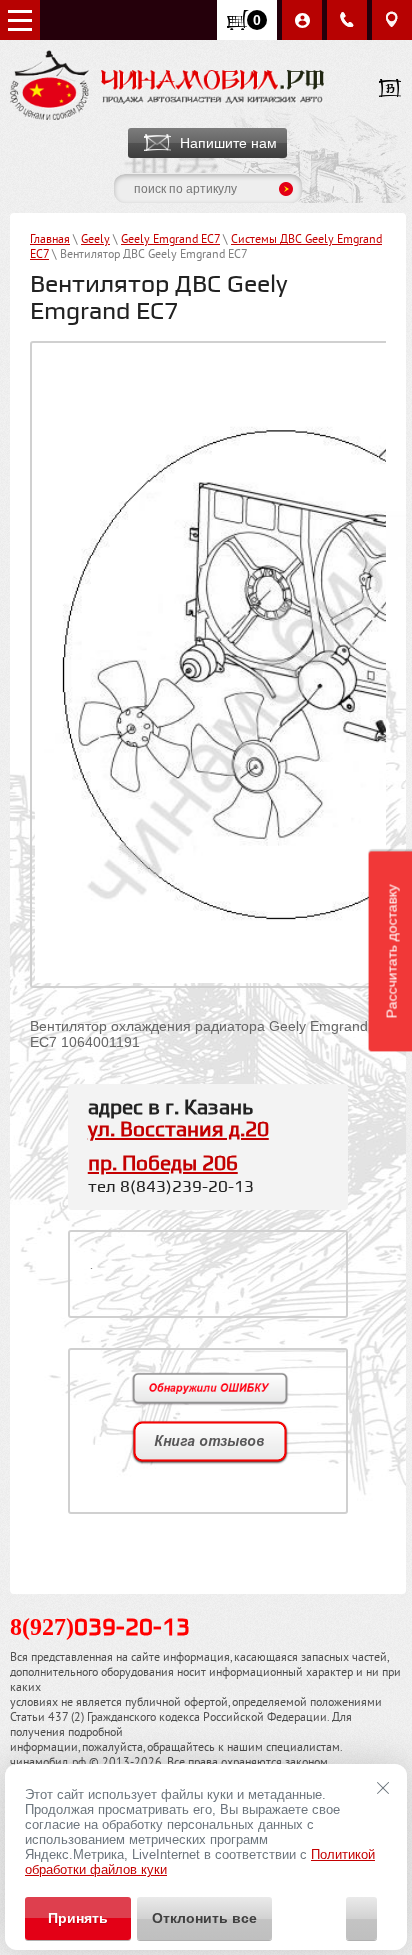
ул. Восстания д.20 (178, 1130)
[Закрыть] (383, 1788)
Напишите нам (228, 143)
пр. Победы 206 (163, 1164)
